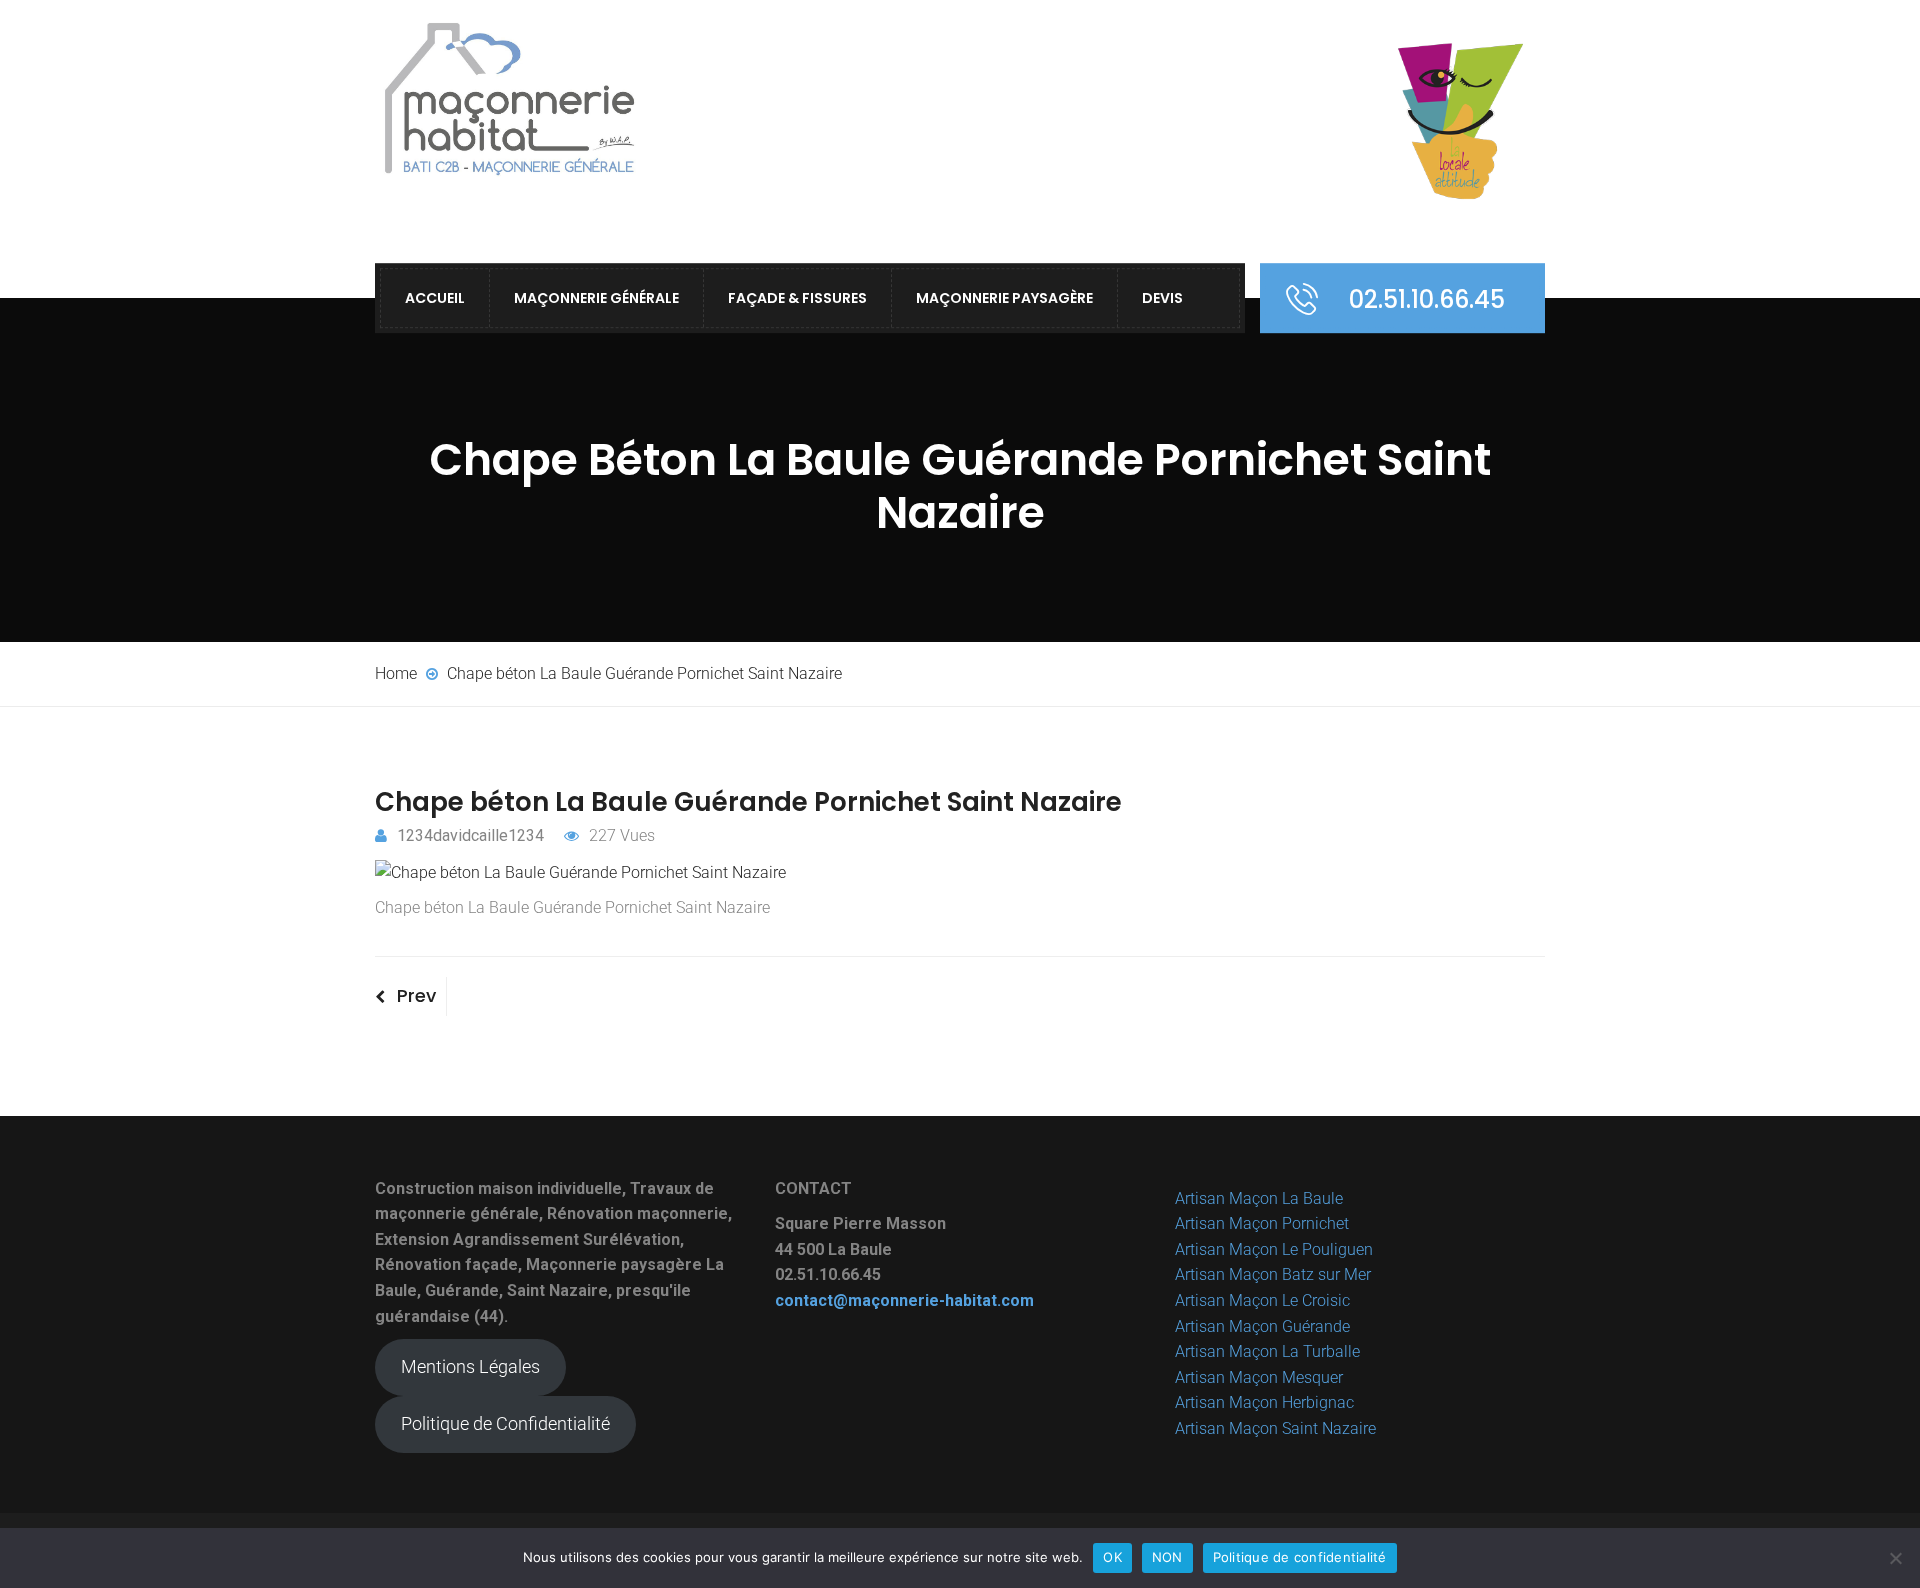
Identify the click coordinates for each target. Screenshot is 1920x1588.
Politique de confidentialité (1300, 1557)
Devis (1162, 298)
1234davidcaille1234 (470, 835)
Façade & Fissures (797, 298)
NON (1167, 1557)
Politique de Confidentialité (505, 1423)
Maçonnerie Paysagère (1004, 298)
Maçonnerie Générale (596, 298)
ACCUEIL (435, 298)
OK (1112, 1557)
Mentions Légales (470, 1366)
